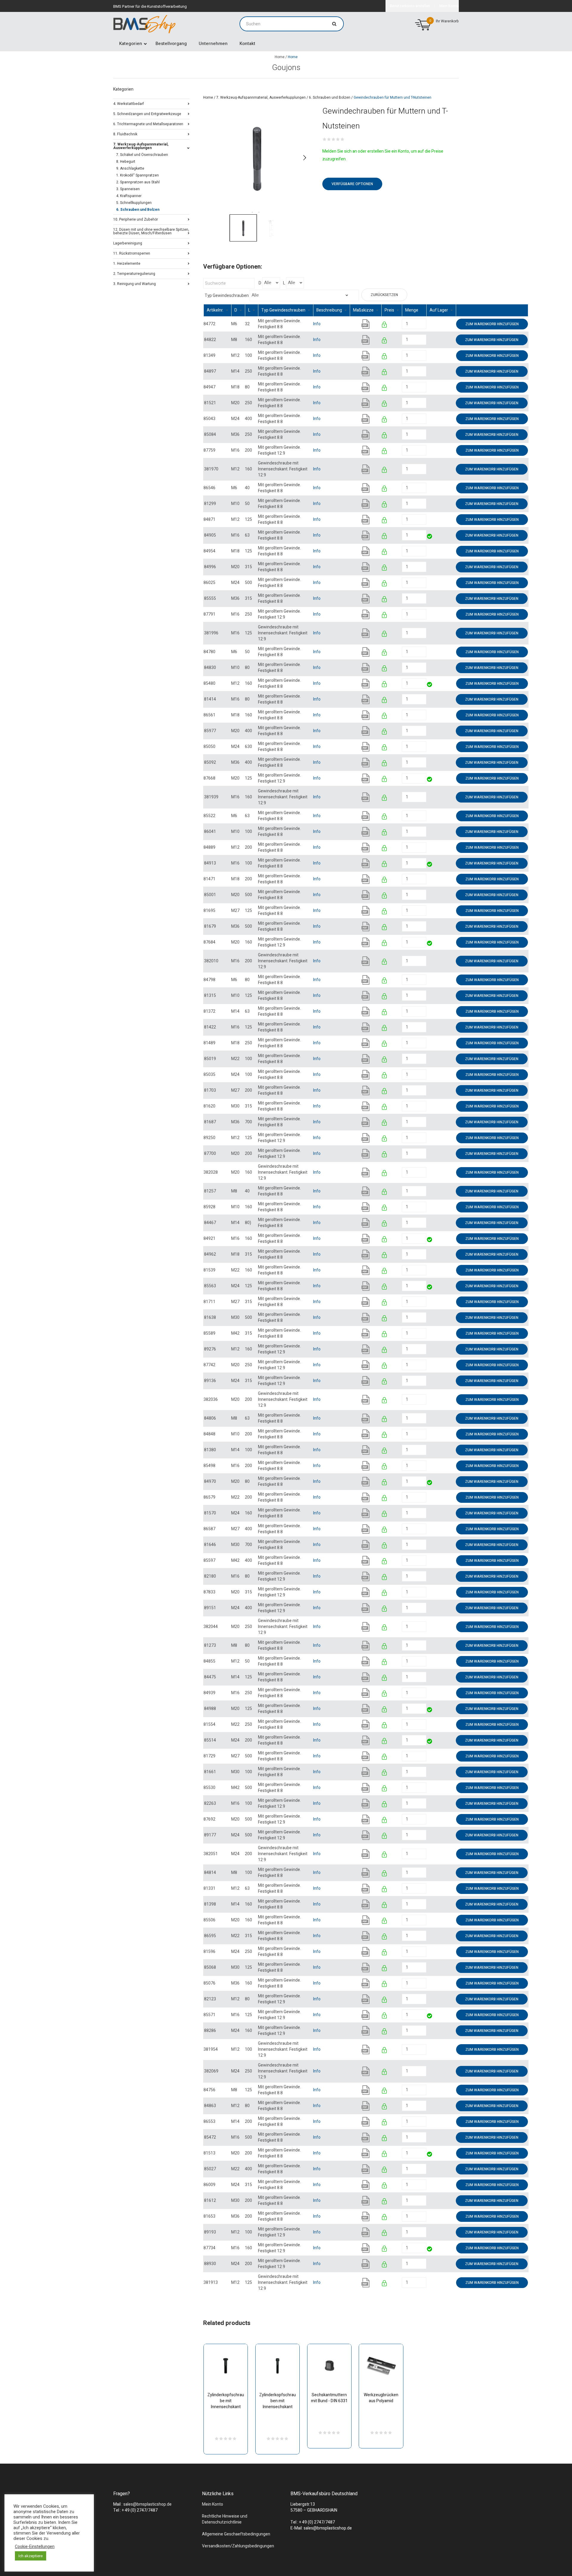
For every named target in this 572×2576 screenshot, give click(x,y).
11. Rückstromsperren (132, 253)
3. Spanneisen (128, 189)
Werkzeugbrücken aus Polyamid (381, 2398)
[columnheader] (217, 310)
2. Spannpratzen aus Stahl (138, 182)
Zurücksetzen (384, 295)
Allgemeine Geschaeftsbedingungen (236, 2534)
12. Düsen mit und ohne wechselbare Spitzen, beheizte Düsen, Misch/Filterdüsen (151, 231)
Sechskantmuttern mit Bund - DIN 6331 (329, 2398)
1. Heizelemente (127, 263)
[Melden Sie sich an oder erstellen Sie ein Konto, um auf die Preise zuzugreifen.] (385, 326)
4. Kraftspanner (129, 196)
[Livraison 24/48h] (430, 537)
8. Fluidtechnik (125, 134)
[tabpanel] (257, 158)
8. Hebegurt (126, 162)
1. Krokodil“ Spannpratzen (137, 175)
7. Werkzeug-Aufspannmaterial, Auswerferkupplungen (261, 97)
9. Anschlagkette (130, 168)
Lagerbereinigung (128, 243)
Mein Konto (213, 2504)
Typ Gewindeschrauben (227, 296)
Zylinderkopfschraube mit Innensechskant (226, 2401)
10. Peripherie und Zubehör (136, 219)
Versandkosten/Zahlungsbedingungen (238, 2546)
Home (280, 57)
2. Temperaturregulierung (134, 273)
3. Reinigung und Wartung (135, 283)
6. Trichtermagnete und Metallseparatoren (148, 124)
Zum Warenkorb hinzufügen (492, 324)
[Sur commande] (427, 324)
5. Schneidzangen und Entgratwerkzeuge (147, 113)
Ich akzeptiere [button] (31, 2556)
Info (317, 324)
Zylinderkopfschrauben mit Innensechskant (278, 2401)
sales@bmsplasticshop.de (147, 2504)
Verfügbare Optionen (352, 184)
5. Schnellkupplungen (134, 203)
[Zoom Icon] (257, 158)
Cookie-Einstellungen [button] (35, 2547)
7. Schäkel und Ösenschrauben (142, 155)
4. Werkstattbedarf (129, 103)
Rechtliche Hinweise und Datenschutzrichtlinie (225, 2519)
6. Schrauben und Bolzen (330, 97)
